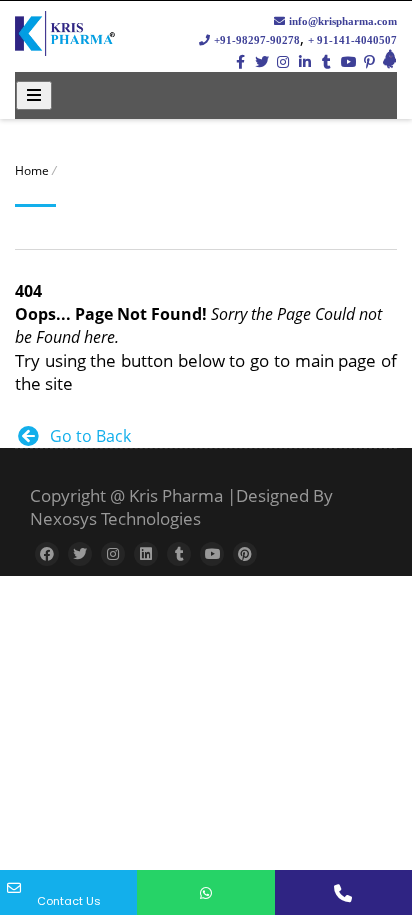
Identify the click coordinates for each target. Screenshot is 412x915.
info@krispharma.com (341, 21)
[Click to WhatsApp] (205, 892)
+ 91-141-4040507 (352, 40)
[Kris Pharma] (65, 48)
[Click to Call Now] (343, 892)
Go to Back (86, 436)
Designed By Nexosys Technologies (181, 507)
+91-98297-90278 (255, 40)
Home (32, 170)
